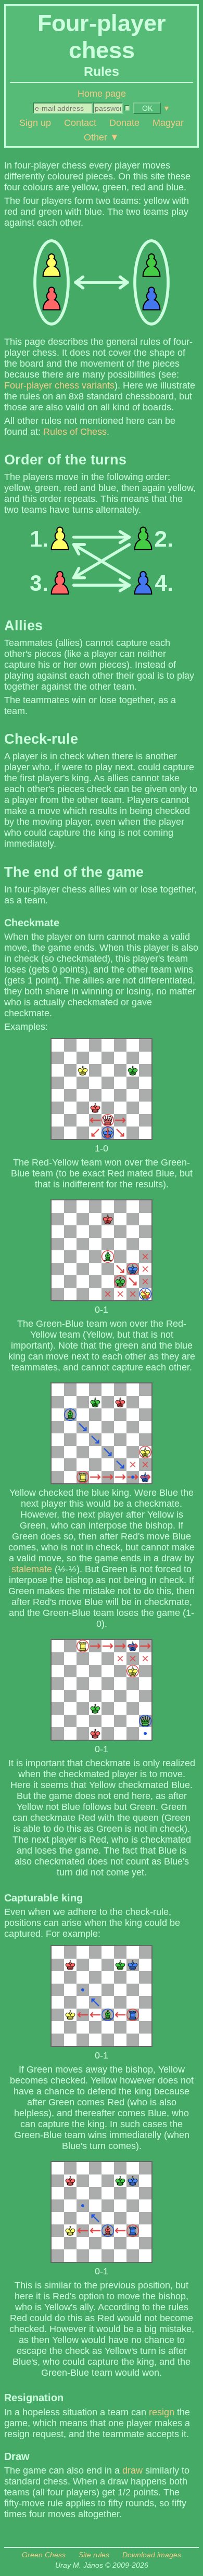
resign (162, 2412)
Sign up (35, 123)
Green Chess (44, 2555)
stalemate (32, 1569)
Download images (152, 2555)
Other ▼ (102, 137)
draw (132, 2470)
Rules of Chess (75, 432)
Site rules (94, 2555)
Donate (124, 123)
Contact (80, 123)
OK (147, 108)
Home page (102, 94)
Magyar (168, 123)
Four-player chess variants (59, 385)
